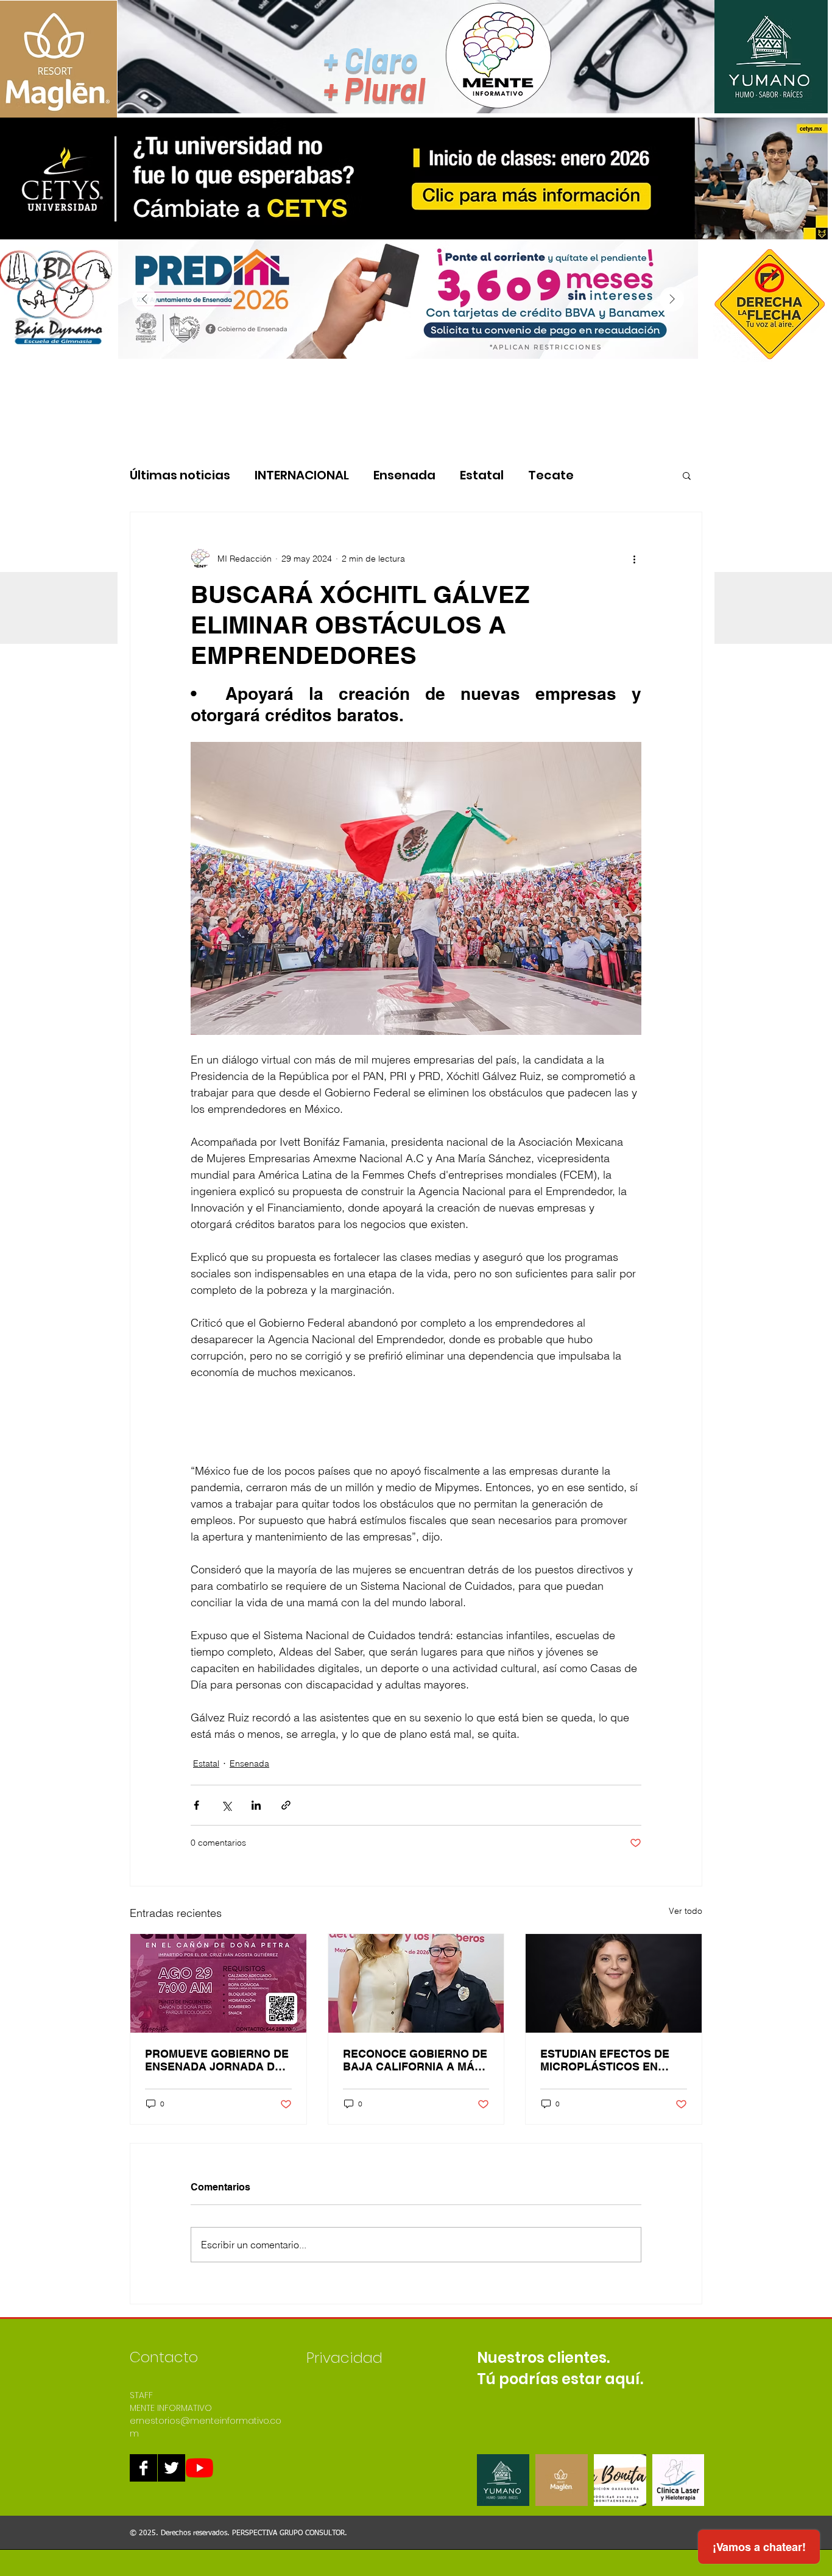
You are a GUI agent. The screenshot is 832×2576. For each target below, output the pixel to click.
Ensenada (404, 475)
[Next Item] (672, 299)
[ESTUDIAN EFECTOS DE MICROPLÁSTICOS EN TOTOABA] (614, 1983)
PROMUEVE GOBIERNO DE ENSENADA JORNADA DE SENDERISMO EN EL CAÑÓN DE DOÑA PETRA (217, 2060)
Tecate (551, 475)
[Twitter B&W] (171, 2468)
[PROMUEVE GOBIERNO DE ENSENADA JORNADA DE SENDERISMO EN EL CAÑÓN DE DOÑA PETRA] (218, 1983)
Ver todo (686, 1911)
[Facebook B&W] (143, 2468)
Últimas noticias (180, 475)
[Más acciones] (634, 559)
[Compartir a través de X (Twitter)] (226, 1805)
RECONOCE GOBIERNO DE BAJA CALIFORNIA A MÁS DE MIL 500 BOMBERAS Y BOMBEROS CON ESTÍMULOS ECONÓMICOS (415, 2060)
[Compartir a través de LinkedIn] (256, 1805)
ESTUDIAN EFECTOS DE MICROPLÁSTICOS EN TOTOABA (605, 2060)
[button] (687, 475)
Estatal (482, 475)
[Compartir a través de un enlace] (286, 1805)
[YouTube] (199, 2468)
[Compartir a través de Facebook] (196, 1805)
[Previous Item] (144, 299)
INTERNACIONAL (302, 475)
